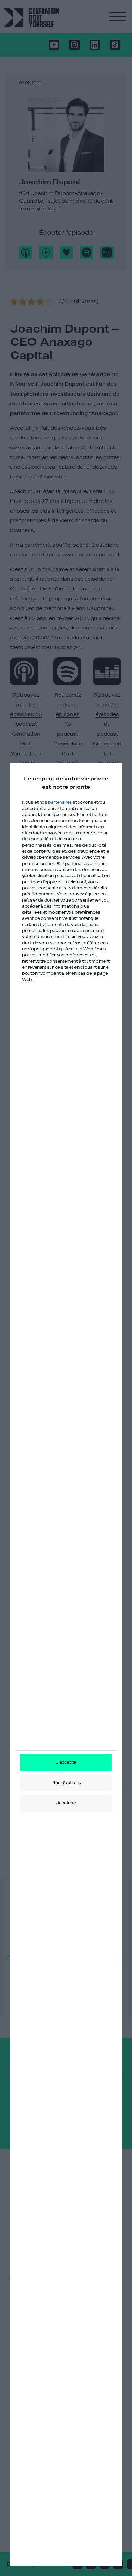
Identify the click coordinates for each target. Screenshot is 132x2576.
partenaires (60, 802)
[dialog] (66, 1664)
